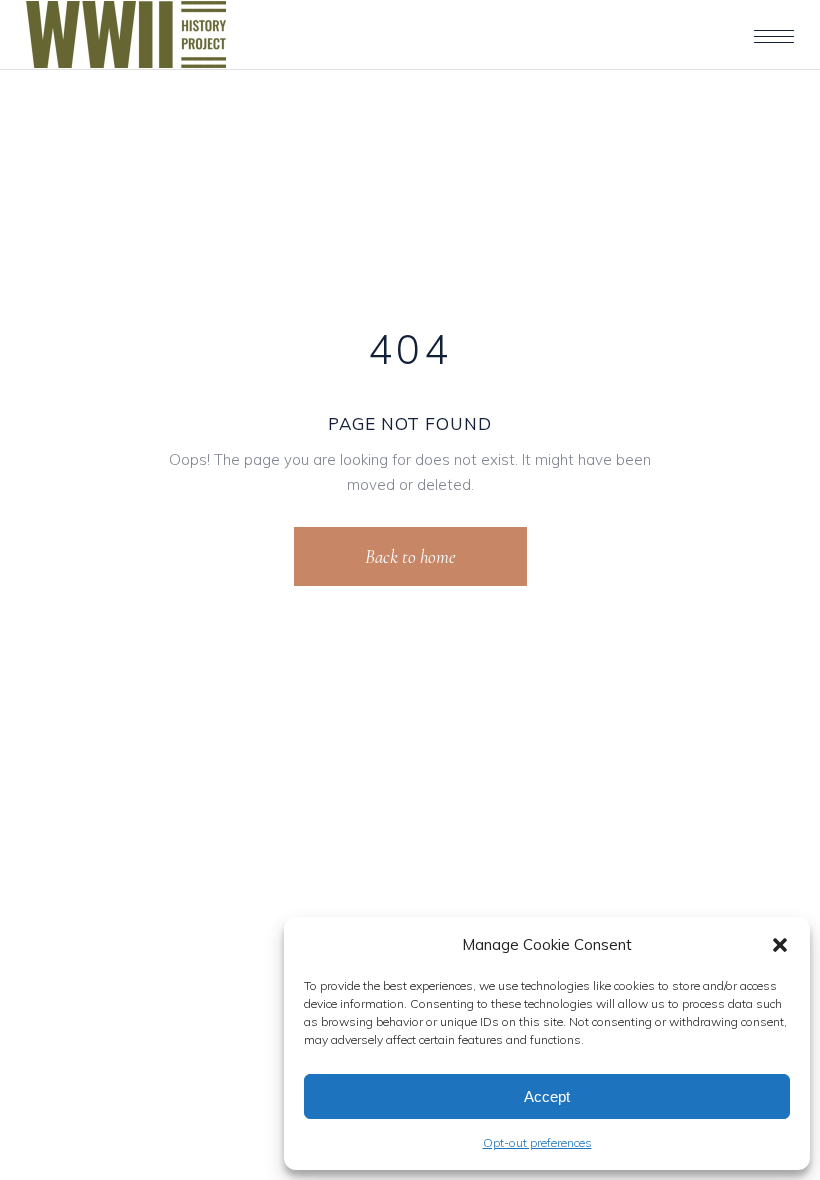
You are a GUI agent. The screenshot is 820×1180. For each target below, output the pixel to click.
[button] (780, 945)
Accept (547, 1096)
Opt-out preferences (537, 1142)
